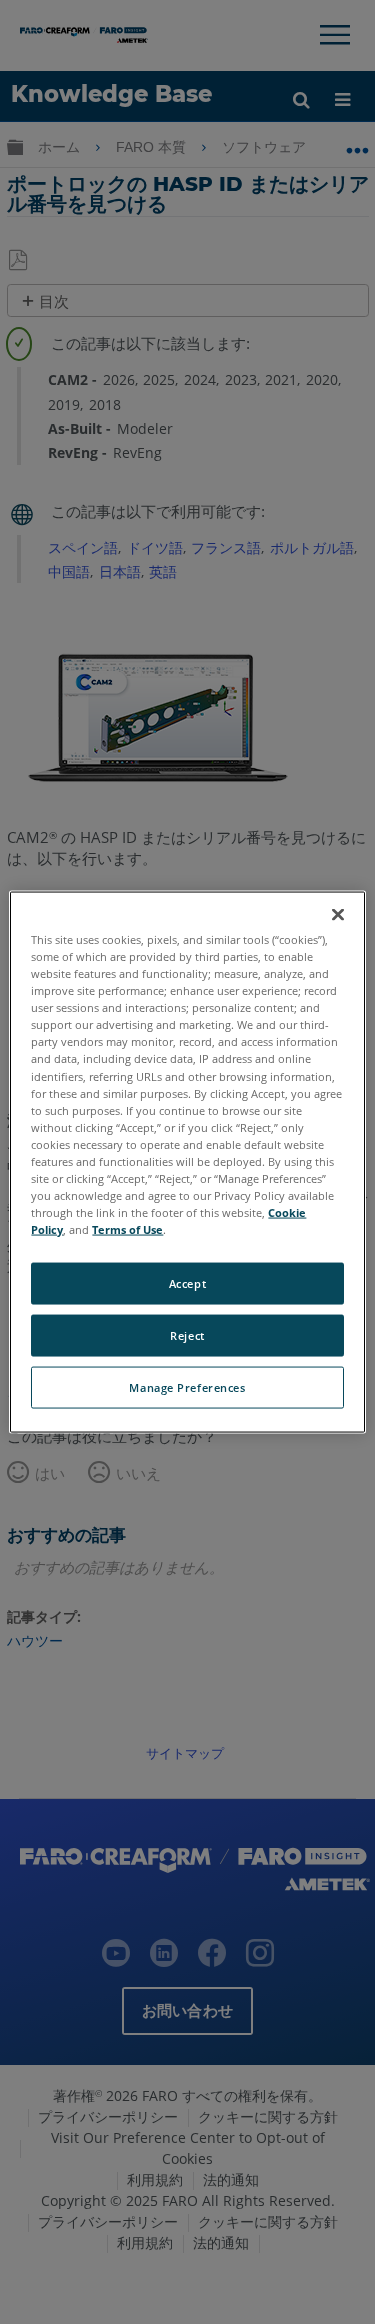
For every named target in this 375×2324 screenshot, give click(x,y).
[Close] (338, 915)
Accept (187, 1283)
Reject (187, 1335)
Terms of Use (127, 1229)
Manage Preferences (187, 1387)
